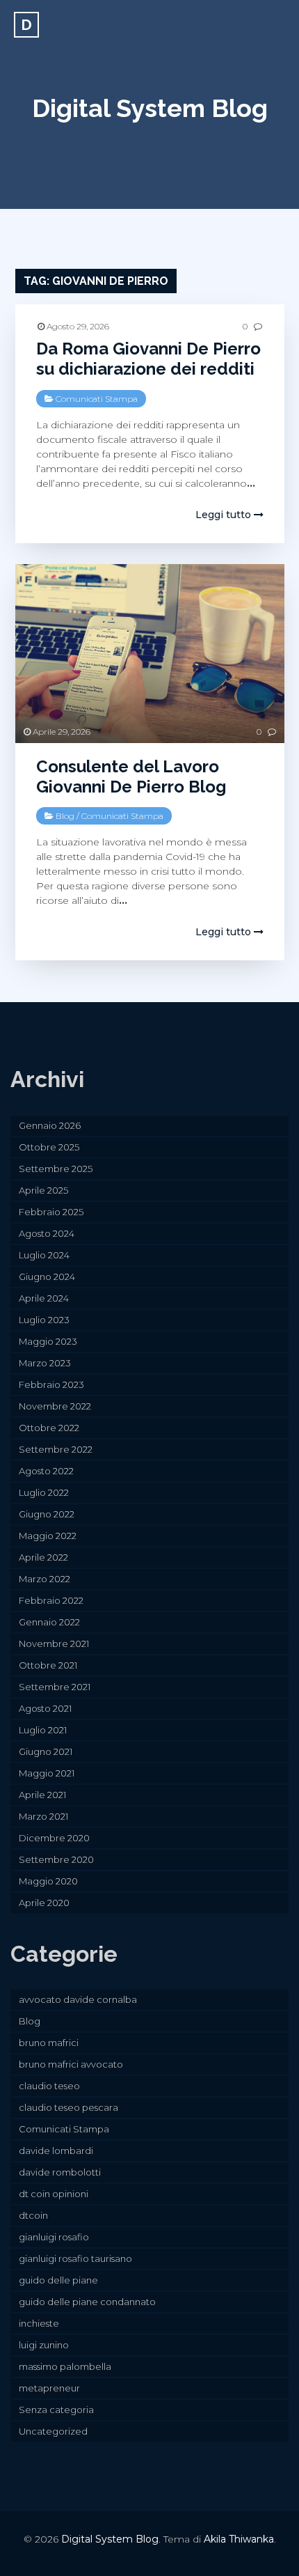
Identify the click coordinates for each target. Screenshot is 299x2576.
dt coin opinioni (54, 2194)
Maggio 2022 (48, 1536)
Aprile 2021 (42, 1795)
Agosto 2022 (46, 1471)
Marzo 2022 (45, 1579)
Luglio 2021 (43, 1730)
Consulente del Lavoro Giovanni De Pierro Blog (131, 776)
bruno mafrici (49, 2043)
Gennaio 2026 (50, 1125)
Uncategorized (53, 2431)
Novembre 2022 (55, 1406)
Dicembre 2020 (54, 1838)
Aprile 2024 (44, 1298)
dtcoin (33, 2215)
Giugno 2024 (47, 1277)
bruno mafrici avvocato (71, 2064)
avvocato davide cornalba (78, 1999)
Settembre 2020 (56, 1859)
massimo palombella (65, 2366)
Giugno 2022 (47, 1514)
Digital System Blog (150, 108)
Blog (65, 816)
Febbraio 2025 (51, 1212)
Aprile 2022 (43, 1557)
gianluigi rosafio (54, 2237)
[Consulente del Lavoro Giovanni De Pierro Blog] (150, 654)
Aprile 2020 (44, 1903)
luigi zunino (44, 2345)
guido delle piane (58, 2280)
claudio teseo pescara (68, 2107)
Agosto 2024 (47, 1233)
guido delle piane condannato (87, 2302)
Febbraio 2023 (51, 1384)
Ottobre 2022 (49, 1428)
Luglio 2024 (44, 1255)
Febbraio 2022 (51, 1600)
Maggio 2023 (48, 1341)
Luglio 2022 (44, 1492)
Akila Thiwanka (239, 2539)
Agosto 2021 (45, 1708)
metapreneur (49, 2388)
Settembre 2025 (56, 1169)
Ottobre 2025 (49, 1147)
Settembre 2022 (56, 1449)
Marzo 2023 (45, 1363)
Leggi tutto (225, 515)
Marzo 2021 (43, 1816)
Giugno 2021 (46, 1751)
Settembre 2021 (55, 1687)
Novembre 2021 (54, 1644)
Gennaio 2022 (49, 1622)
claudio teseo (49, 2086)
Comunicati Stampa (97, 399)
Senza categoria (56, 2410)
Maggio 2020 (48, 1881)
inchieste (39, 2323)
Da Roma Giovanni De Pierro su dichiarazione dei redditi (148, 359)
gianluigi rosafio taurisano (75, 2258)
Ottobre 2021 (48, 1665)
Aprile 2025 (43, 1190)
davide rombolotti (60, 2172)
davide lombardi (56, 2150)
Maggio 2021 (47, 1773)
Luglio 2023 (44, 1320)
